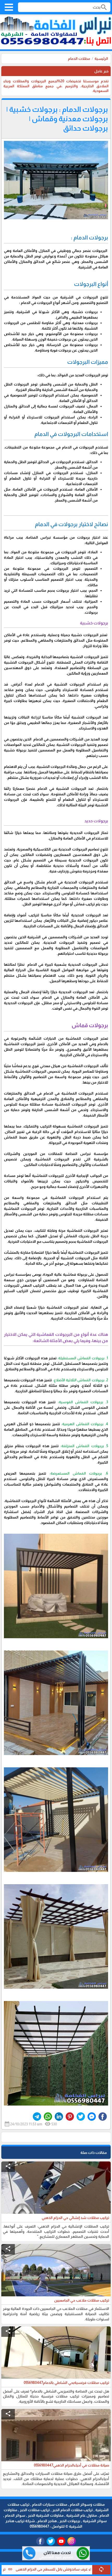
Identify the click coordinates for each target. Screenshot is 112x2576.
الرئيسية (101, 59)
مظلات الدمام (79, 59)
